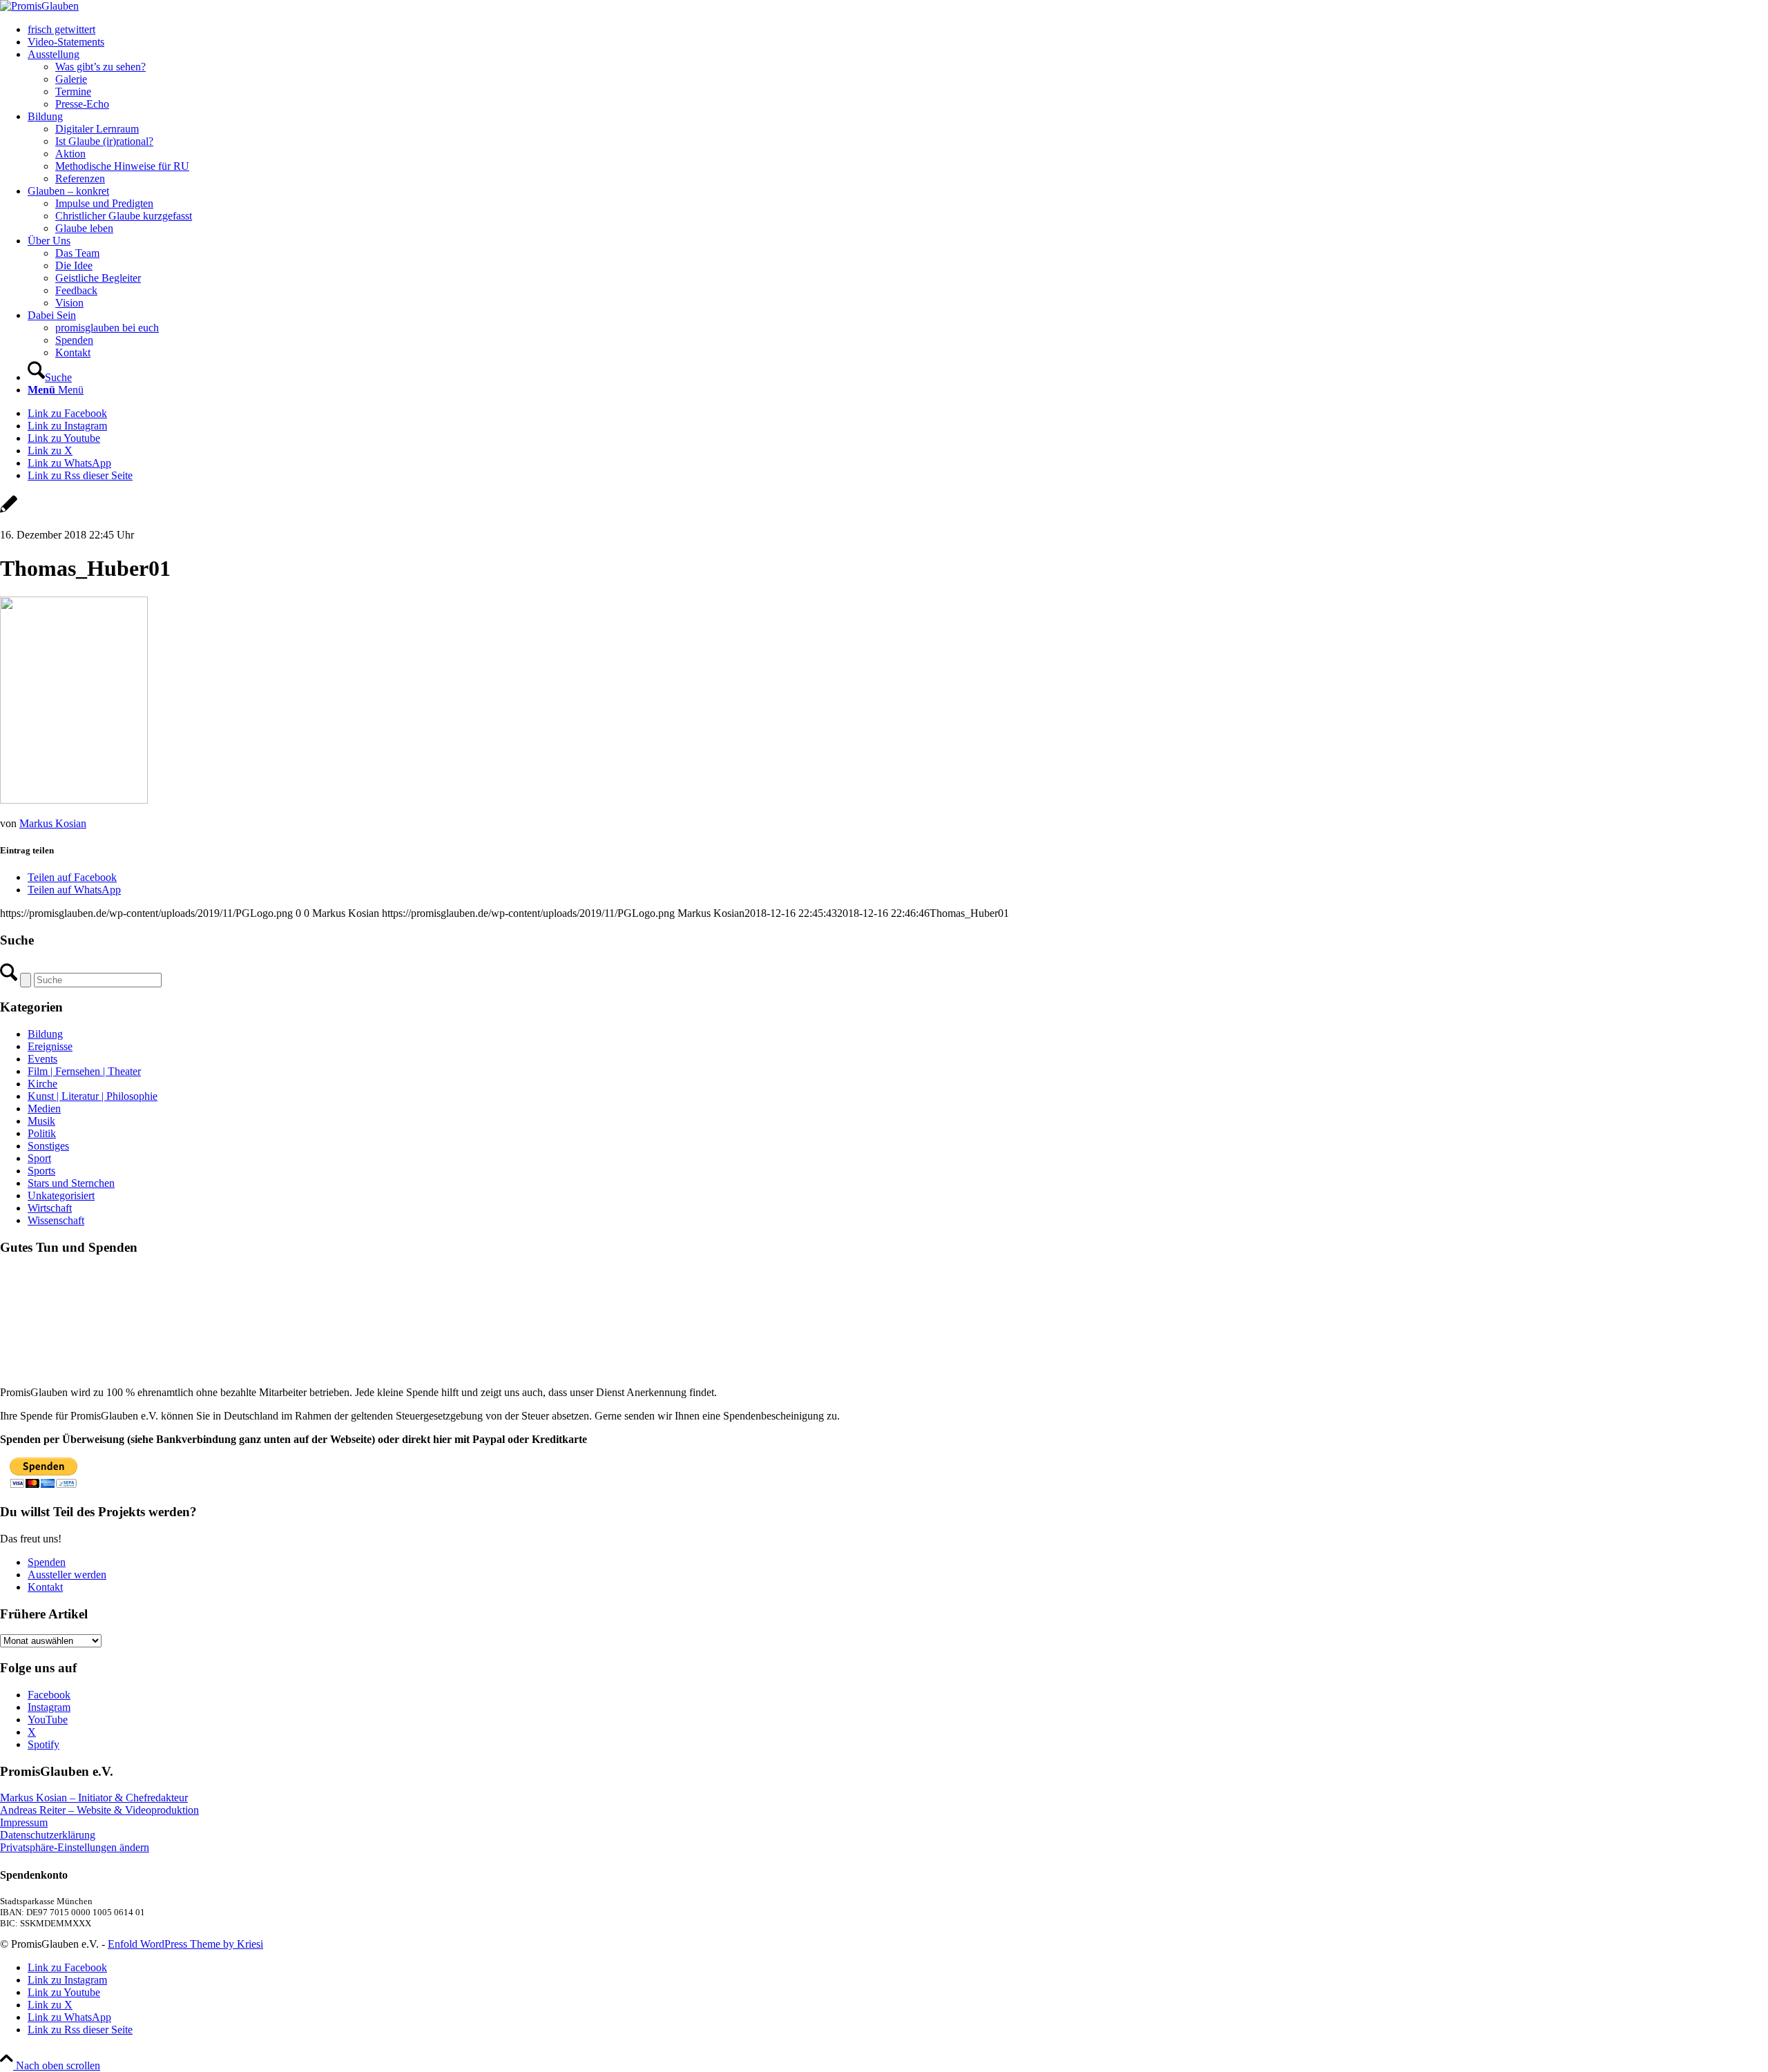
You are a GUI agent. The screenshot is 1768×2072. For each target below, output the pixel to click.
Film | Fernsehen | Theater (84, 1071)
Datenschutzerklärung (48, 1835)
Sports (41, 1171)
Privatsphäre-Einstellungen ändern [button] (75, 1847)
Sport (39, 1158)
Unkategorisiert (61, 1195)
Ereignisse (50, 1046)
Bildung (45, 1034)
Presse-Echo (82, 104)
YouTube (48, 1720)
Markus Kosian (53, 823)
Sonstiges (48, 1146)
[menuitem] (898, 30)
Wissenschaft (56, 1220)
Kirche (42, 1084)
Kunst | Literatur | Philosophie (93, 1096)
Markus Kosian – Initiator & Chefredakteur (94, 1798)
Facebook (49, 1695)
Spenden (47, 1562)
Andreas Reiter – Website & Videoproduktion (99, 1810)
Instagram (49, 1707)
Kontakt (45, 1587)
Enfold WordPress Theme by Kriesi (185, 1944)
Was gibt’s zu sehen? (100, 67)
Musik (41, 1121)
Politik (42, 1133)
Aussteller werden (67, 1575)
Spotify (44, 1744)
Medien (44, 1108)
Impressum (24, 1822)
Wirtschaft (50, 1208)
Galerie (71, 79)
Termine (73, 91)
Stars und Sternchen (71, 1183)
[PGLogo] (39, 6)
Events (42, 1059)
